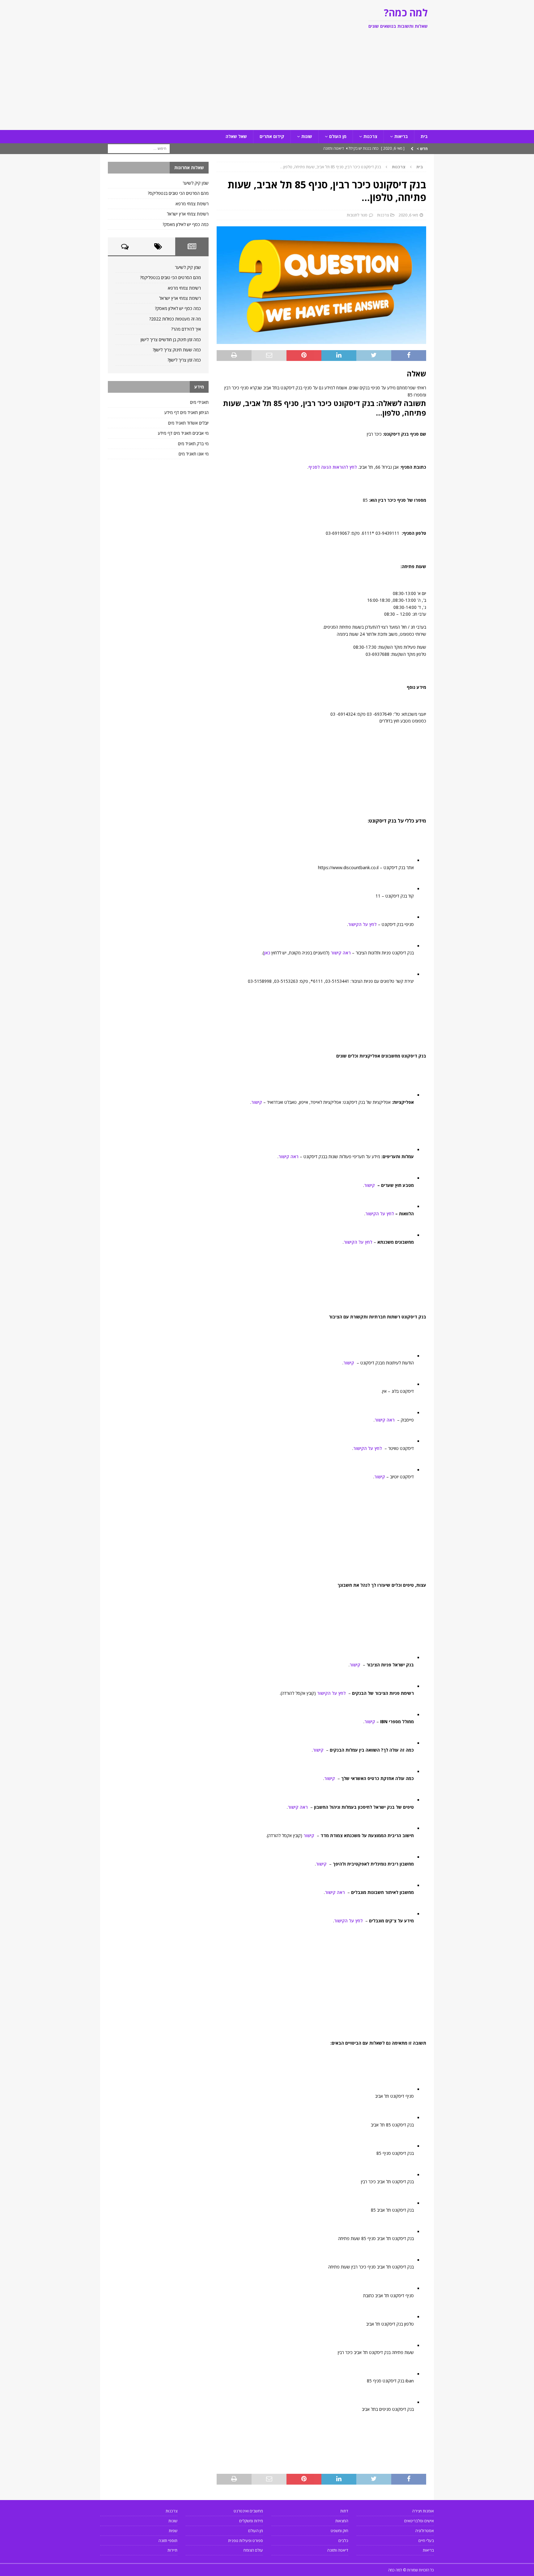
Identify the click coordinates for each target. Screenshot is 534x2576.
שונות (307, 136)
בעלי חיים (426, 2540)
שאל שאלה (236, 136)
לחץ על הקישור (362, 924)
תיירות (172, 2550)
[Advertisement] (267, 84)
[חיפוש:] (139, 148)
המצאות (342, 2521)
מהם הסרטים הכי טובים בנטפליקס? (178, 193)
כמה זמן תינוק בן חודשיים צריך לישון (171, 339)
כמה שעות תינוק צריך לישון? (177, 350)
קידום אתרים (272, 136)
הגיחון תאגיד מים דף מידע (186, 412)
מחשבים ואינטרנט (248, 2511)
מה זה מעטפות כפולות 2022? (175, 319)
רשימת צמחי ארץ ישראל (188, 214)
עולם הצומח (253, 2550)
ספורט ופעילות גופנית (246, 2540)
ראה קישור (341, 953)
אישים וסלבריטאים (419, 2521)
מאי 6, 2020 (408, 215)
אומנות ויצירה (423, 2511)
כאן (267, 953)
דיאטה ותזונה (338, 2550)
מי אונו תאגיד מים (194, 454)
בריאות (401, 136)
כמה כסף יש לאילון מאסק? (186, 224)
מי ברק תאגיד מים (193, 444)
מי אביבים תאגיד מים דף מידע (183, 433)
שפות (173, 2531)
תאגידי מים (199, 402)
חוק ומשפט (339, 2531)
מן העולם (338, 136)
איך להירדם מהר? (186, 329)
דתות (344, 2511)
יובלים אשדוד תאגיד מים (188, 423)
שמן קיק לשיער (196, 183)
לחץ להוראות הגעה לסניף (333, 467)
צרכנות (370, 136)
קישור (257, 1102)
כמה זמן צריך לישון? (184, 360)
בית (424, 136)
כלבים (343, 2540)
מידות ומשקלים (251, 2521)
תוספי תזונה (168, 2540)
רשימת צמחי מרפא (192, 204)
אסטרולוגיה (425, 2531)
